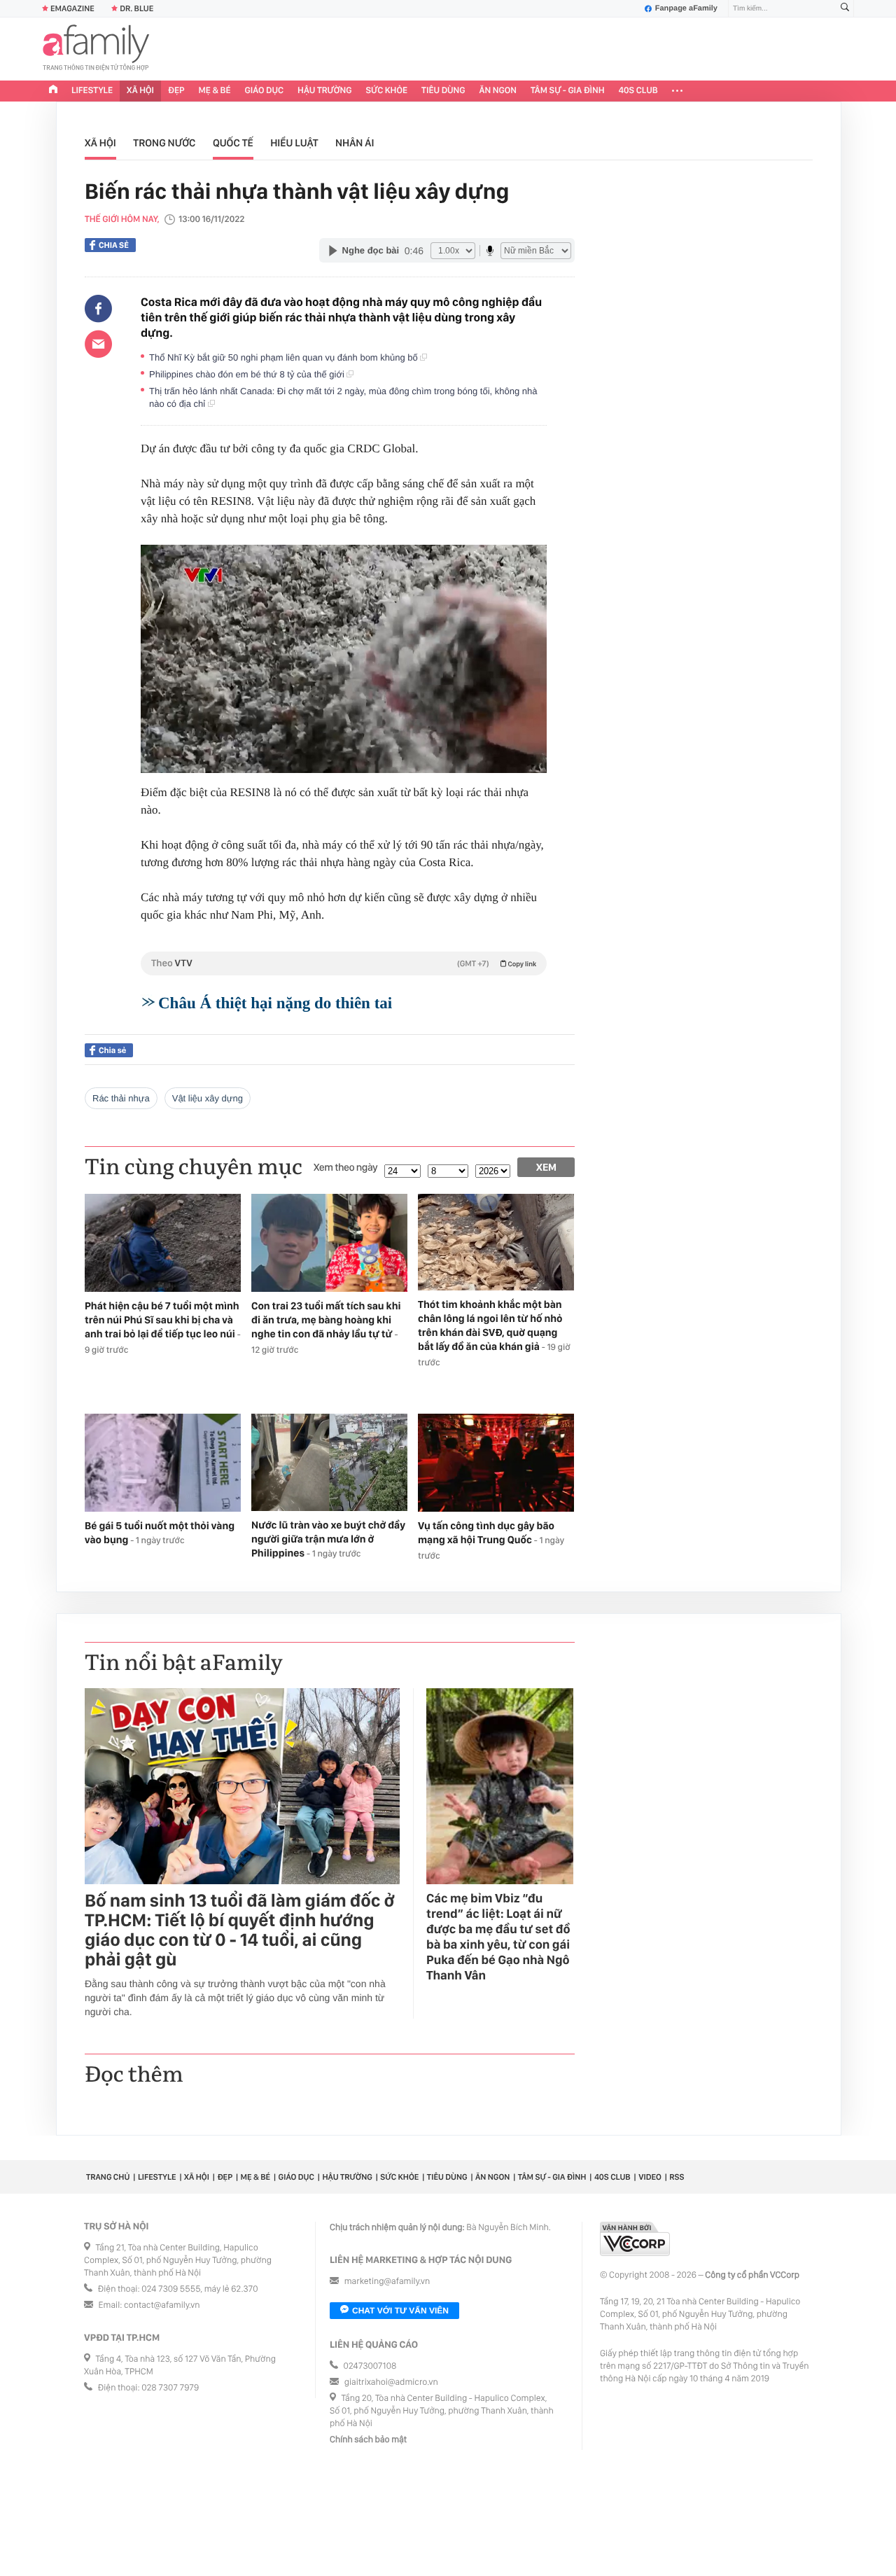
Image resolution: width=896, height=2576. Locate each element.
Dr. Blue (136, 8)
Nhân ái (355, 143)
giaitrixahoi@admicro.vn (391, 2382)
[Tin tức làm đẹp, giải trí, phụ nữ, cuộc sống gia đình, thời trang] (96, 49)
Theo (344, 963)
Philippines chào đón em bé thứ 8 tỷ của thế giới (248, 374)
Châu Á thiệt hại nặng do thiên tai (275, 1003)
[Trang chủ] (53, 91)
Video (650, 2177)
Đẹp (176, 91)
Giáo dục (265, 91)
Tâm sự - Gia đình (568, 91)
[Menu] (677, 91)
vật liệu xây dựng (208, 1098)
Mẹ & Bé (215, 91)
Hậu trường (324, 91)
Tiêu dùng (443, 91)
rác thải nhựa (121, 1098)
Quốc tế (233, 143)
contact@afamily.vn (162, 2305)
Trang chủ (108, 2177)
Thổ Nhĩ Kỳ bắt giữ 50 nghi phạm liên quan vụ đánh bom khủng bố (285, 357)
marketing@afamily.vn (387, 2282)
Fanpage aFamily (686, 8)
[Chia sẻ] (98, 309)
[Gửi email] (98, 344)
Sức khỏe (386, 91)
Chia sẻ (114, 245)
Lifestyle (92, 91)
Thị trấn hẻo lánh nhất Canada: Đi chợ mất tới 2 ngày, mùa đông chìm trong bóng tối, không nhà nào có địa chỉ (343, 397)
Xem (546, 1167)
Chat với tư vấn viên (400, 2311)
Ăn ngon (498, 91)
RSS (677, 2177)
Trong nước (164, 143)
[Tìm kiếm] (845, 9)
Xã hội (140, 91)
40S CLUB (638, 91)
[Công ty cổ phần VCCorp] (635, 2239)
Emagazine (72, 8)
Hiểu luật (294, 143)
